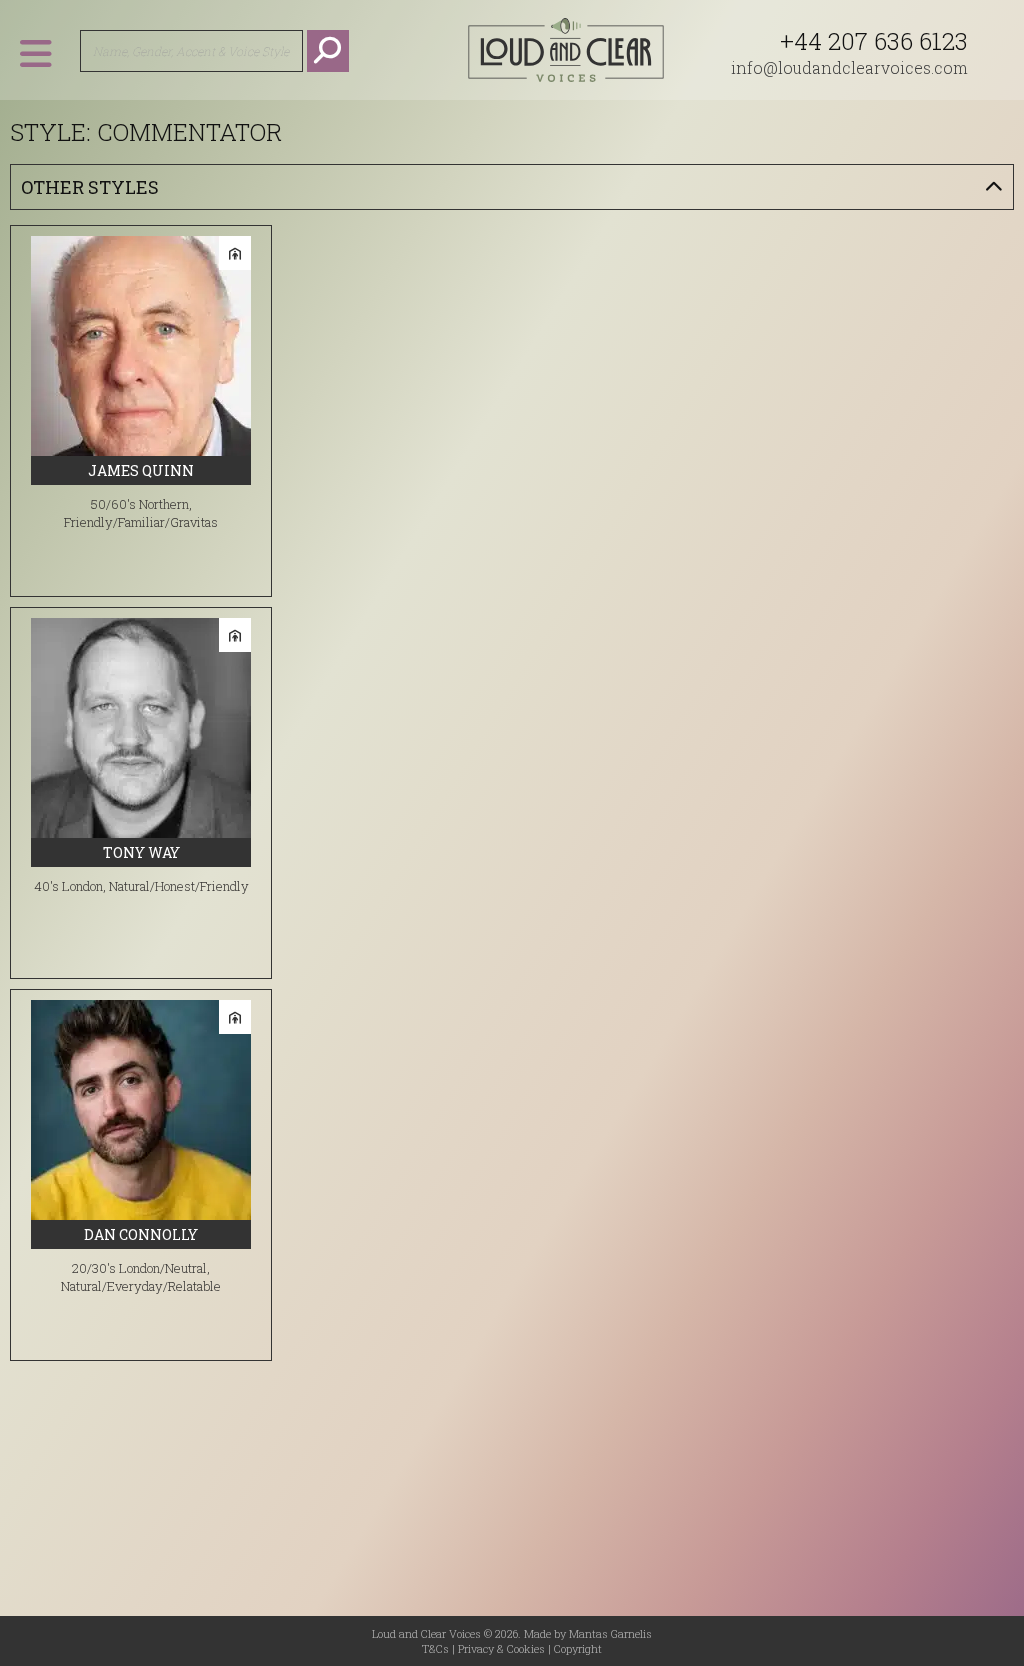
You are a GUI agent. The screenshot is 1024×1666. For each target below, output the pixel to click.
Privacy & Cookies (501, 1648)
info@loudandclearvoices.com (849, 67)
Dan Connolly (141, 1234)
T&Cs (435, 1648)
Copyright (578, 1648)
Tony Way (141, 852)
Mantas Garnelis (610, 1633)
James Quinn (141, 470)
